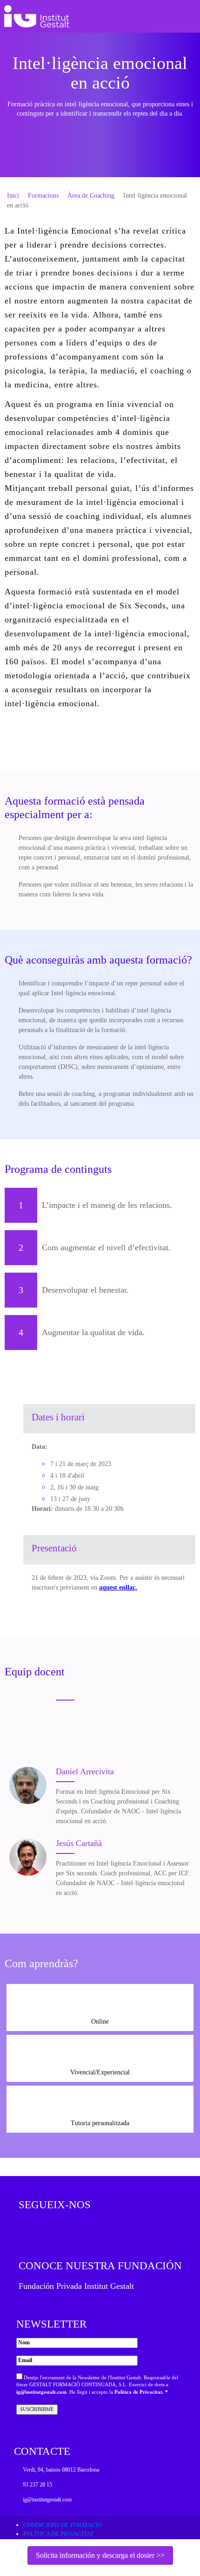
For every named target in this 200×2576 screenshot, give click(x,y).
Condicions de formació (63, 2525)
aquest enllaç (117, 1588)
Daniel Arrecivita (85, 1771)
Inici (13, 196)
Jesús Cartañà (79, 1843)
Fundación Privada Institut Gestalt (76, 2286)
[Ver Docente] (28, 1785)
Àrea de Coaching (91, 196)
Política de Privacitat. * (141, 2392)
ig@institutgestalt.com (41, 2392)
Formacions (43, 196)
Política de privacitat (59, 2534)
